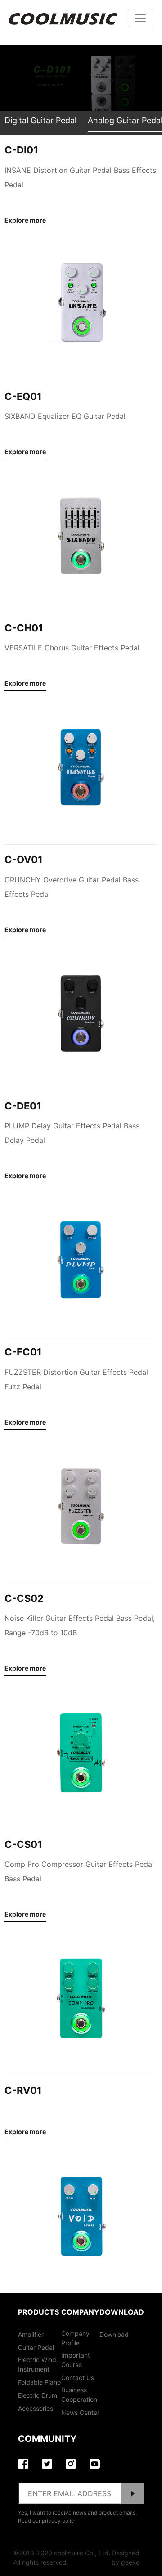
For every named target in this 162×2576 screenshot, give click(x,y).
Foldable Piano (39, 2382)
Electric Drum (38, 2395)
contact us (78, 2378)
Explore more (25, 220)
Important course (76, 2360)
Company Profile (75, 2338)
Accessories (36, 2408)
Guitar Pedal (36, 2347)
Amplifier (31, 2334)
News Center (80, 2412)
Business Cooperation (79, 2395)
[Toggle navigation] (140, 18)
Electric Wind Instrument (37, 2364)
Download (114, 2334)
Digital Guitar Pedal (40, 120)
